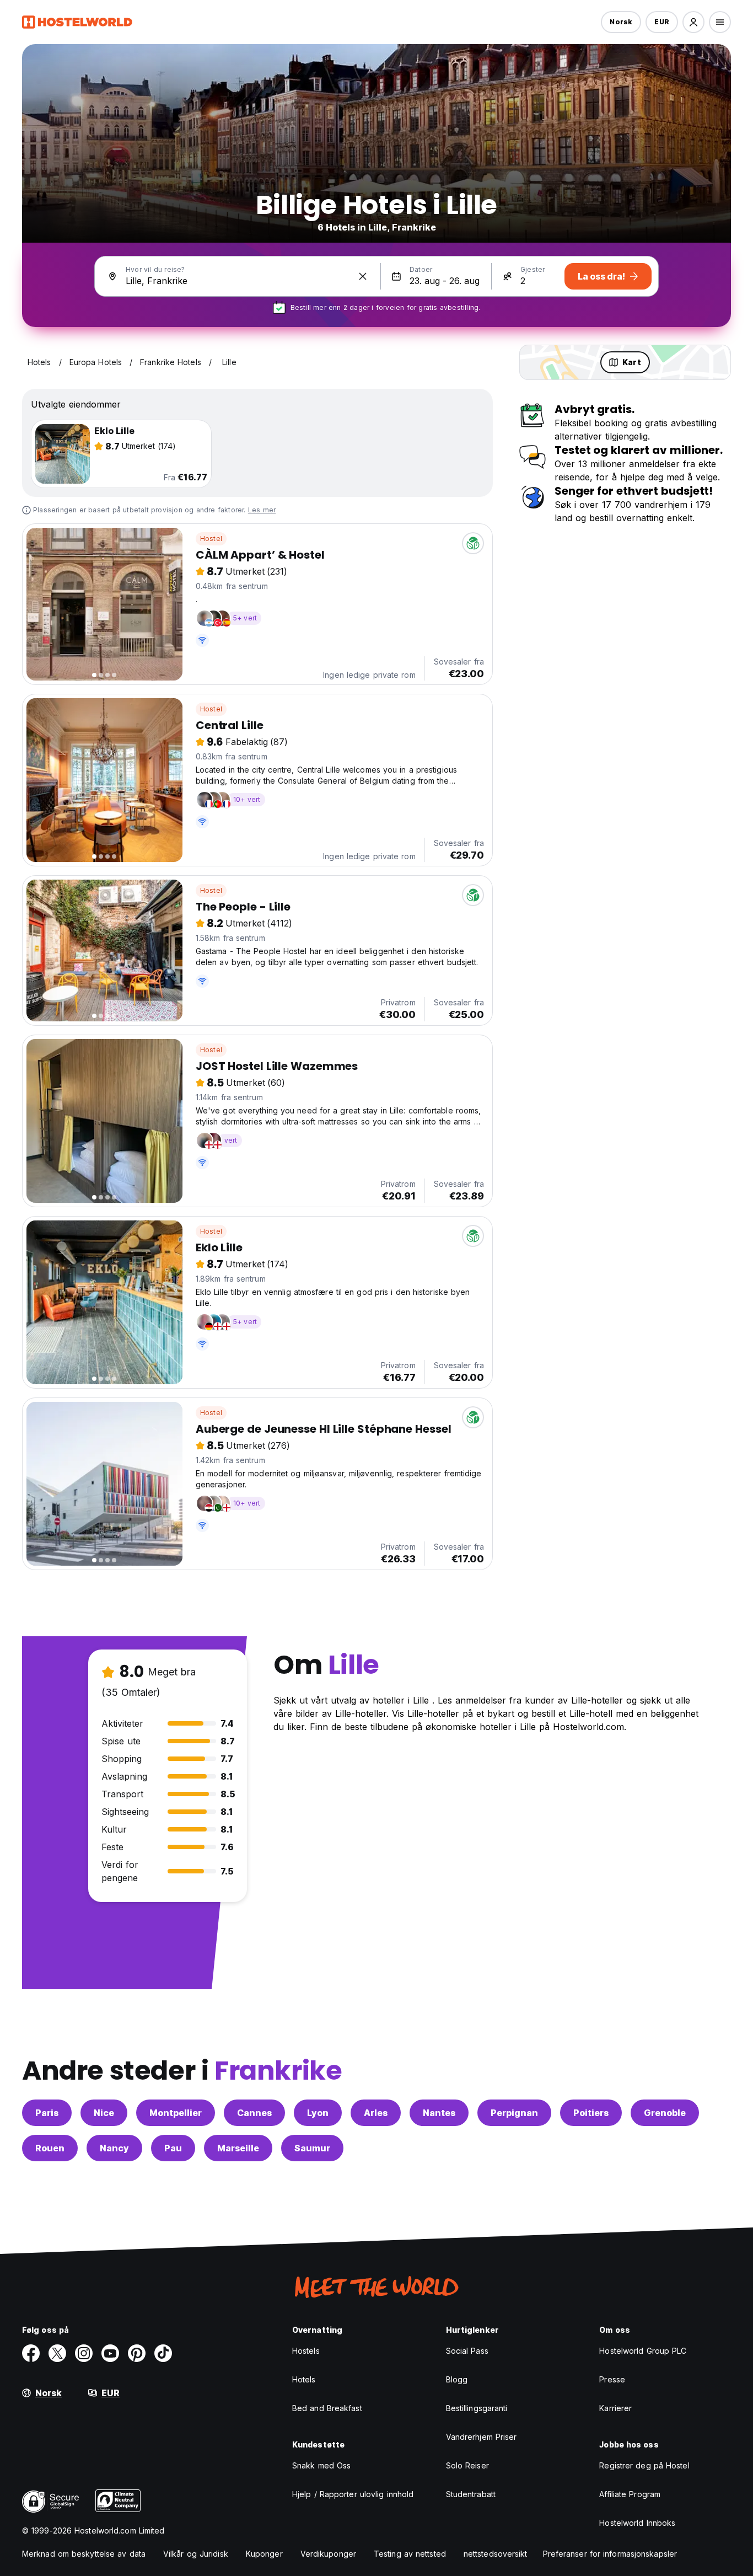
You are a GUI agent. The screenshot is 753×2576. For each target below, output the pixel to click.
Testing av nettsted (410, 2554)
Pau (173, 2148)
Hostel (211, 539)
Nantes (439, 2113)
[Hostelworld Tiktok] (163, 2353)
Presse (612, 2379)
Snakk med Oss (321, 2465)
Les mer (262, 510)
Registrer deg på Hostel (644, 2465)
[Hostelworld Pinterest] (137, 2353)
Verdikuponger (328, 2554)
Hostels (306, 2351)
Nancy (114, 2148)
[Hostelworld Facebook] (31, 2353)
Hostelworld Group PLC (643, 2351)
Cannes (254, 2113)
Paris (47, 2113)
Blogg (457, 2379)
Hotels (304, 2379)
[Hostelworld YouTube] (110, 2353)
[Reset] (363, 276)
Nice (104, 2113)
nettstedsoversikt (496, 2554)
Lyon (318, 2113)
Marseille (238, 2148)
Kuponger (264, 2554)
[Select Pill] (693, 22)
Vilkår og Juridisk (196, 2554)
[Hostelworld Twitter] (57, 2353)
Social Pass (467, 2351)
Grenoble (665, 2113)
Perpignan (514, 2113)
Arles (376, 2113)
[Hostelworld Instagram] (84, 2353)
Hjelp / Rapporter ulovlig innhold (353, 2494)
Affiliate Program (630, 2494)
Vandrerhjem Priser (482, 2437)
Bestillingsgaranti (477, 2408)
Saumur (312, 2148)
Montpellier (176, 2113)
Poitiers (591, 2113)
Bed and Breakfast (327, 2408)
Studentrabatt (471, 2494)
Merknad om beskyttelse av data (84, 2554)
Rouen (50, 2148)
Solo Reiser (467, 2465)
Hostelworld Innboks (637, 2523)
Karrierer (615, 2408)
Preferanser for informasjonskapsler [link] (610, 2554)
